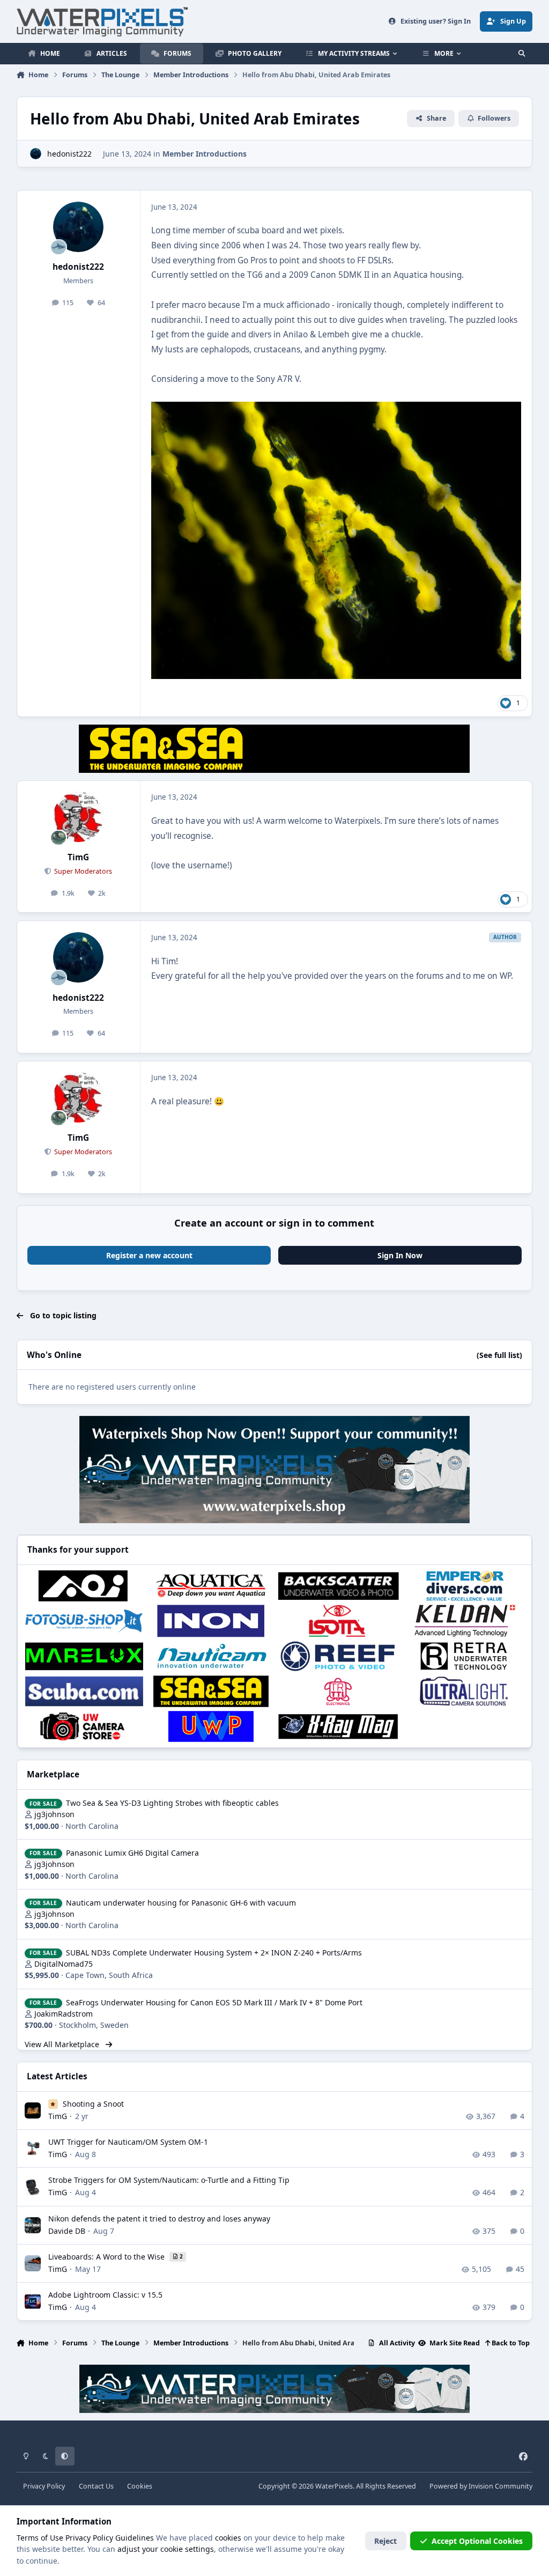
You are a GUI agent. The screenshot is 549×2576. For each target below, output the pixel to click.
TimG (78, 857)
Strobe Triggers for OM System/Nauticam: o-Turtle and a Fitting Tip (169, 2180)
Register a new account (149, 1255)
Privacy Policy (44, 2486)
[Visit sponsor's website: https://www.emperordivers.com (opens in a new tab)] (465, 1586)
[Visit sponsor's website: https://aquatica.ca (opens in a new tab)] (211, 1586)
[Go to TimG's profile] (78, 817)
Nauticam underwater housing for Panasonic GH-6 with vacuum (181, 1903)
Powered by (481, 2486)
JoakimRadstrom (64, 2014)
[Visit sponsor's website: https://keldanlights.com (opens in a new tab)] (465, 1621)
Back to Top (510, 2343)
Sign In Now (400, 1255)
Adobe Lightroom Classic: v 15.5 (105, 2295)
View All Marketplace (63, 2044)
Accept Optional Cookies (477, 2541)
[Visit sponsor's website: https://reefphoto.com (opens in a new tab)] (338, 1656)
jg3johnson (54, 1814)
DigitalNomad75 (64, 1964)
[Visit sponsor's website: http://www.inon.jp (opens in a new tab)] (211, 1621)
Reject (385, 2541)
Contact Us (96, 2486)
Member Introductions (205, 154)
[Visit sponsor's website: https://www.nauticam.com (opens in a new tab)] (211, 1656)
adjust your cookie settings (166, 2549)
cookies (228, 2538)
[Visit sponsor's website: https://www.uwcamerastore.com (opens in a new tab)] (84, 1726)
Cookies (140, 2486)
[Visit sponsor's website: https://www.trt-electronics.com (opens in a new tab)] (338, 1692)
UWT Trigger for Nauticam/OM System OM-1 (128, 2142)
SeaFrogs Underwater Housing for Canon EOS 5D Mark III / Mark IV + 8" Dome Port (214, 2002)
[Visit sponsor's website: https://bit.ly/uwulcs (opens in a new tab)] (465, 1692)
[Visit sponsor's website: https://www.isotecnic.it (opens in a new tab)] (338, 1621)
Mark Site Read (454, 2343)
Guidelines (135, 2538)
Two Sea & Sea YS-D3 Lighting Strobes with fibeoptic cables (172, 1803)
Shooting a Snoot (93, 2104)
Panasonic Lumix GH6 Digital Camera (132, 1853)
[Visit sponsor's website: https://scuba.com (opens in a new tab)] (84, 1692)
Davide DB (67, 2231)
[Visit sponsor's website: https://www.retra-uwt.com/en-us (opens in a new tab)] (465, 1656)
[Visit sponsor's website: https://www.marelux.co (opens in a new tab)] (84, 1656)
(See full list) (499, 1355)
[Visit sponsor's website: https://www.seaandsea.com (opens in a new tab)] (211, 1692)
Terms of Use (40, 2538)
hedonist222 (69, 154)
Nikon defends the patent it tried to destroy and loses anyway (159, 2219)
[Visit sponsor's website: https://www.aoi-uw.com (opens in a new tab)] (84, 1586)
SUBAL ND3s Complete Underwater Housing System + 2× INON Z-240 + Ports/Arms (214, 1953)
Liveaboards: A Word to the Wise (107, 2257)
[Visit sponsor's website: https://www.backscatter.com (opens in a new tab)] (338, 1586)
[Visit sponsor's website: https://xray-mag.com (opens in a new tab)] (338, 1726)
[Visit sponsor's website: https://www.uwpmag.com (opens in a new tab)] (211, 1726)
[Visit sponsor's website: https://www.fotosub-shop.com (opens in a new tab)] (84, 1621)
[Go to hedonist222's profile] (36, 154)
